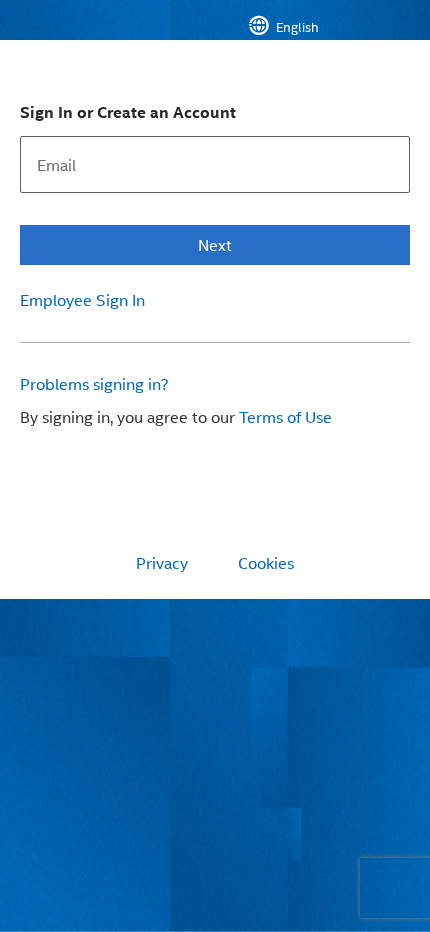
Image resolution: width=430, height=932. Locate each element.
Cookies (266, 563)
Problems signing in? (94, 384)
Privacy (162, 563)
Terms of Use (285, 416)
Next (215, 244)
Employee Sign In (82, 300)
